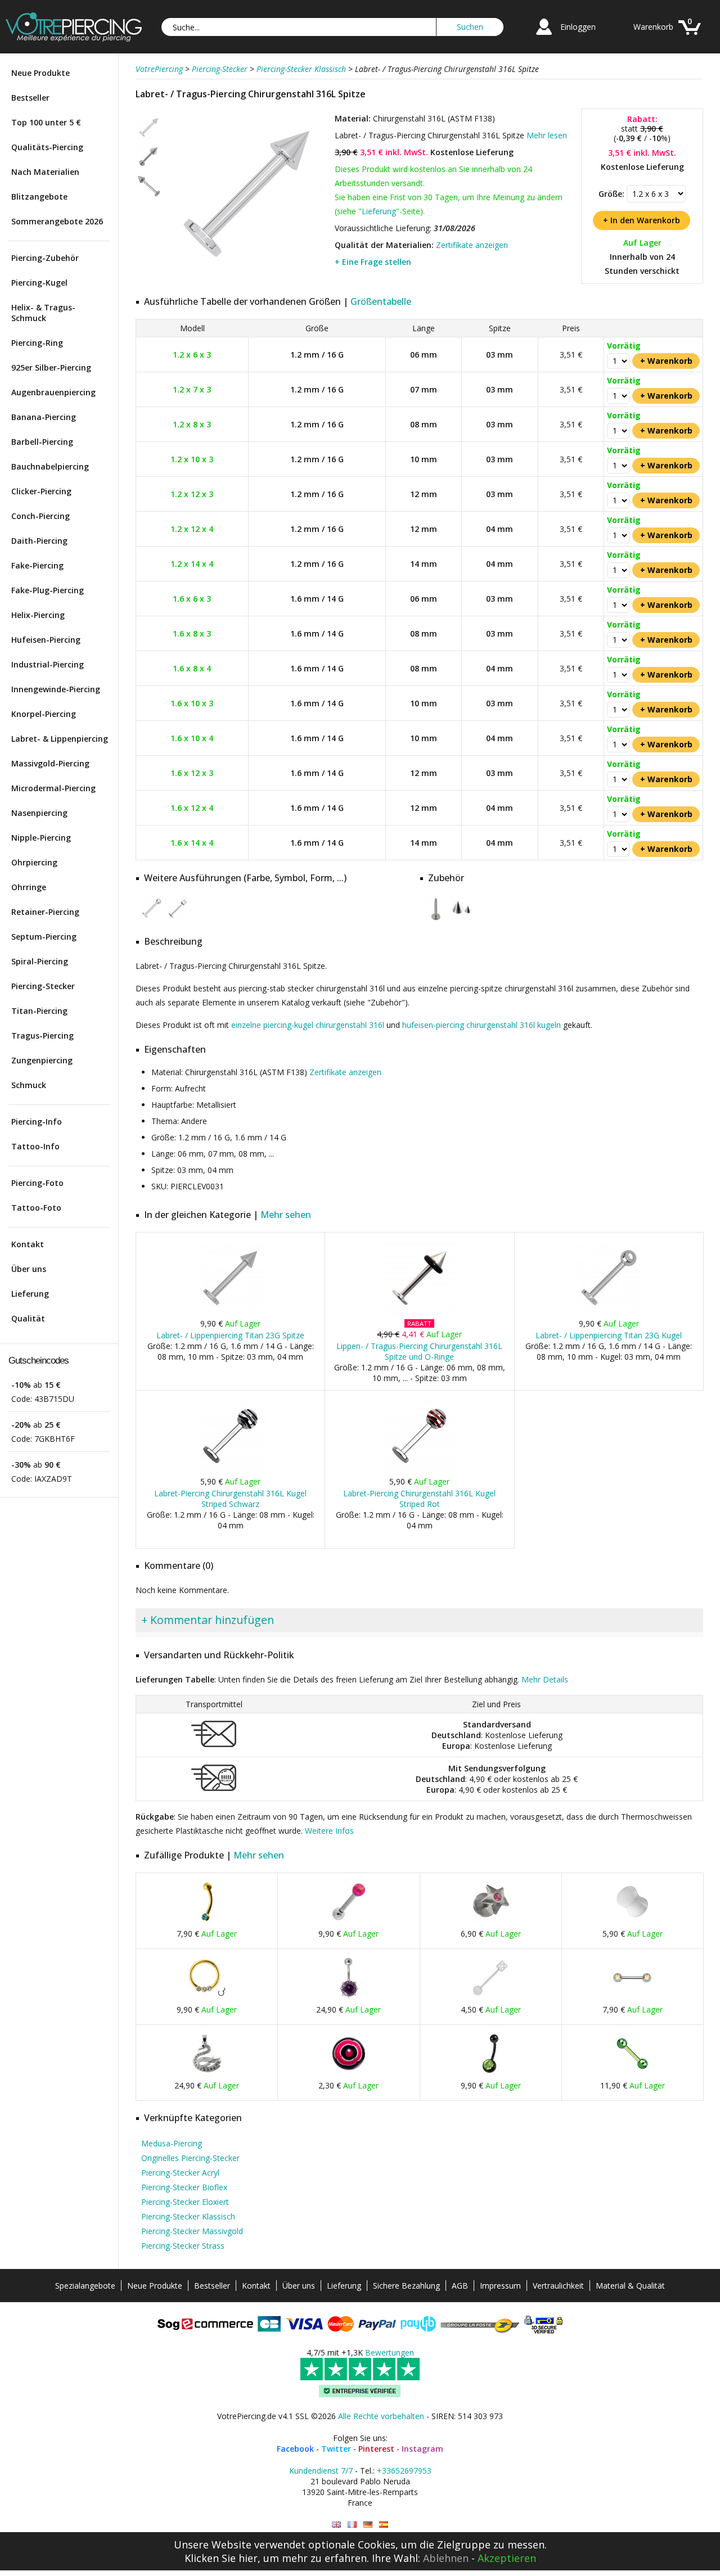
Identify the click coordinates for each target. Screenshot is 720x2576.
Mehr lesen (547, 135)
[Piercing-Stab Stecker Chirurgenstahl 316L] (436, 919)
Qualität (28, 1318)
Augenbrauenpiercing (53, 392)
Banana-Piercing (44, 417)
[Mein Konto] (544, 36)
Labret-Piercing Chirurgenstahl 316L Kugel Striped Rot (419, 1499)
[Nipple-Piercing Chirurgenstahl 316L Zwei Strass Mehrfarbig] (632, 1998)
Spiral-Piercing (40, 961)
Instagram (422, 2449)
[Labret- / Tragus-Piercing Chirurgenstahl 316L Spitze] (247, 275)
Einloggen (578, 27)
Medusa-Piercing (172, 2143)
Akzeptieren (507, 2558)
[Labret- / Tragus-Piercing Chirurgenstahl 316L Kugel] (152, 919)
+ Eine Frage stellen (373, 262)
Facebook (295, 2449)
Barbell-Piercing (42, 442)
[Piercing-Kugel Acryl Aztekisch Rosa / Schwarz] (349, 2074)
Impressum (500, 2286)
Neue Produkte (40, 73)
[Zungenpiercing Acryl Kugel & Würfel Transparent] (490, 1998)
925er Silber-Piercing (51, 367)
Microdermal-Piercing (53, 788)
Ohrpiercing (34, 862)
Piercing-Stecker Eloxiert (185, 2202)
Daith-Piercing (39, 541)
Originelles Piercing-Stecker (190, 2158)
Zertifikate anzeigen (472, 245)
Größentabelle (381, 301)
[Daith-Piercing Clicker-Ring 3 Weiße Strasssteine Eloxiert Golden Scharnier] (207, 1998)
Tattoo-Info (35, 1146)
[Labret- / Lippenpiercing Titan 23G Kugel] (609, 1312)
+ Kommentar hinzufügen (208, 1620)
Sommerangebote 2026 (57, 221)
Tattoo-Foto (36, 1208)
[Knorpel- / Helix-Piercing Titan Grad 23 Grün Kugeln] (632, 2074)
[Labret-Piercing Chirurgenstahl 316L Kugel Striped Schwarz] (230, 1470)
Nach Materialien (45, 172)
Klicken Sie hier (221, 2558)
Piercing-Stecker (43, 986)
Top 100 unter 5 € (46, 122)
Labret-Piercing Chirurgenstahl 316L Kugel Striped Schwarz (230, 1499)
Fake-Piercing (37, 565)
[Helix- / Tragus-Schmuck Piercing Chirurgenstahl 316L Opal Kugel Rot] (349, 1922)
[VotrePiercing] (74, 39)
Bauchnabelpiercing (50, 466)
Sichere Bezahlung (406, 2286)
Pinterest (376, 2449)
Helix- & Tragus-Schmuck (43, 313)
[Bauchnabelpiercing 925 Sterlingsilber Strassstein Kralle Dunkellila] (349, 1998)
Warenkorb (653, 27)
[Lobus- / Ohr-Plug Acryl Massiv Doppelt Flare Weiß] (632, 1922)
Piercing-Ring (37, 343)
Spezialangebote (85, 2286)
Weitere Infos (329, 1831)
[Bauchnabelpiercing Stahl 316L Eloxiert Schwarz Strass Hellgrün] (490, 2074)
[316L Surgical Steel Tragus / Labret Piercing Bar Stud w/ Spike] (336, 2525)
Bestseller (30, 98)
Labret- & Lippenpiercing (60, 739)
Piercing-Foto (37, 1183)
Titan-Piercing (39, 1011)
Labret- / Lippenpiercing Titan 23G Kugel (609, 1335)
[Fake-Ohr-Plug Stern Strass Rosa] (490, 1922)
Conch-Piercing (40, 516)
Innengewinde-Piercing (56, 689)
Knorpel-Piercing (44, 714)
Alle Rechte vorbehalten (381, 2416)
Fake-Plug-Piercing (48, 590)
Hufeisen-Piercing (46, 640)
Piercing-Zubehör (45, 258)
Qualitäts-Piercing (47, 147)
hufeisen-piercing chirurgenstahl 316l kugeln (481, 1025)
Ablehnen (446, 2558)
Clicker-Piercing (41, 491)
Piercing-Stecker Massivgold (192, 2231)
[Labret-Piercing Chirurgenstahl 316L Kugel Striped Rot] (419, 1470)
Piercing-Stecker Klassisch (188, 2216)
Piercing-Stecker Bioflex (184, 2187)
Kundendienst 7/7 (321, 2471)
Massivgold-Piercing (50, 763)
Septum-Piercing (44, 937)
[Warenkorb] (690, 36)
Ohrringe (29, 887)
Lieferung (30, 1294)
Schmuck (29, 1085)
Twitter (336, 2449)
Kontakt (28, 1244)
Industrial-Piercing (48, 664)
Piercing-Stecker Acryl (180, 2173)
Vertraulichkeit (558, 2286)
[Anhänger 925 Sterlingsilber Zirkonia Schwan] (207, 2074)
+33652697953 (404, 2471)
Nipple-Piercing (41, 838)
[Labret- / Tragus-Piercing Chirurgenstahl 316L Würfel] (178, 919)
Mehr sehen (286, 1215)
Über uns (29, 1269)
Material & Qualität (630, 2286)
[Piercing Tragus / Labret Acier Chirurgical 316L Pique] (352, 2525)
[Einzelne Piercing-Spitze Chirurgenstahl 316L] (462, 919)
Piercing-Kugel (39, 283)
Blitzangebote (39, 197)
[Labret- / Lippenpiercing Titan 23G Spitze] (230, 1312)
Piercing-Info (37, 1122)
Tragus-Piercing (42, 1036)
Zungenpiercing (42, 1060)
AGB (460, 2286)
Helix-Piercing (38, 615)
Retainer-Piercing (45, 912)
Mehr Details (545, 1679)
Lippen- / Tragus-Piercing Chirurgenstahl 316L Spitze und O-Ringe (419, 1351)
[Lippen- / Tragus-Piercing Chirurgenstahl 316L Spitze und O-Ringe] (419, 1312)
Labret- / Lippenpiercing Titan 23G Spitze (230, 1335)
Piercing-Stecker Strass (183, 2246)
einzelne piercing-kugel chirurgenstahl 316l (308, 1025)
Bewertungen (390, 2352)
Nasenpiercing (39, 813)
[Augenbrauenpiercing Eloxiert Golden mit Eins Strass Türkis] (207, 1922)
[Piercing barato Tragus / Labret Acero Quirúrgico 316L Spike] (384, 2525)
